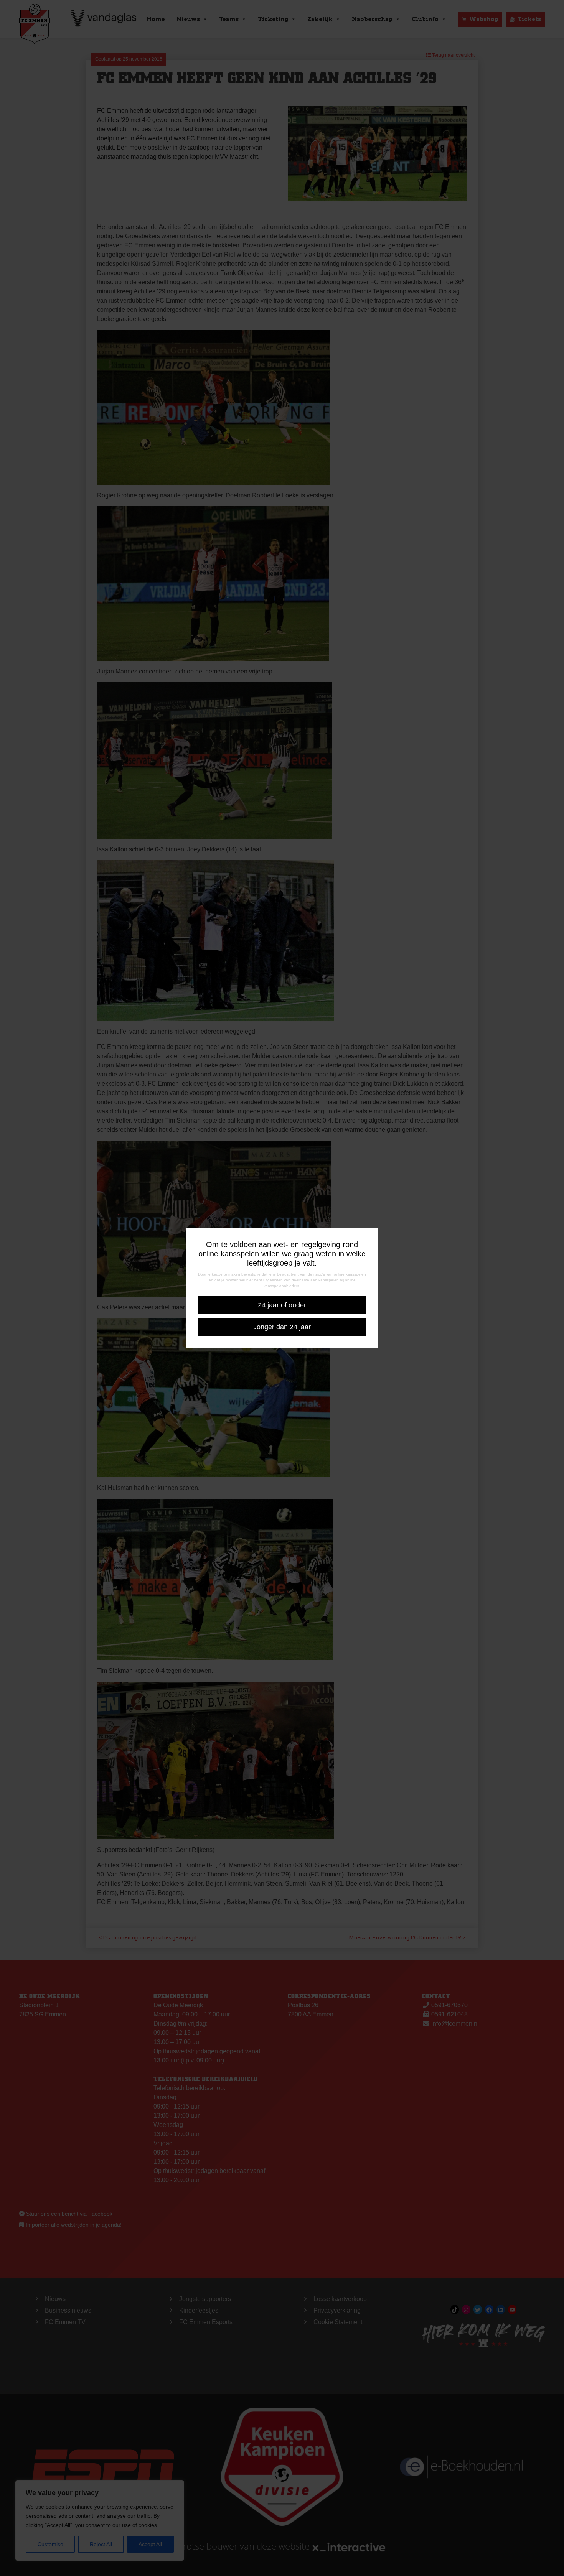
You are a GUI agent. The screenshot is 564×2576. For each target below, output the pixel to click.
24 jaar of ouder (282, 1305)
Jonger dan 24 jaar (282, 1327)
